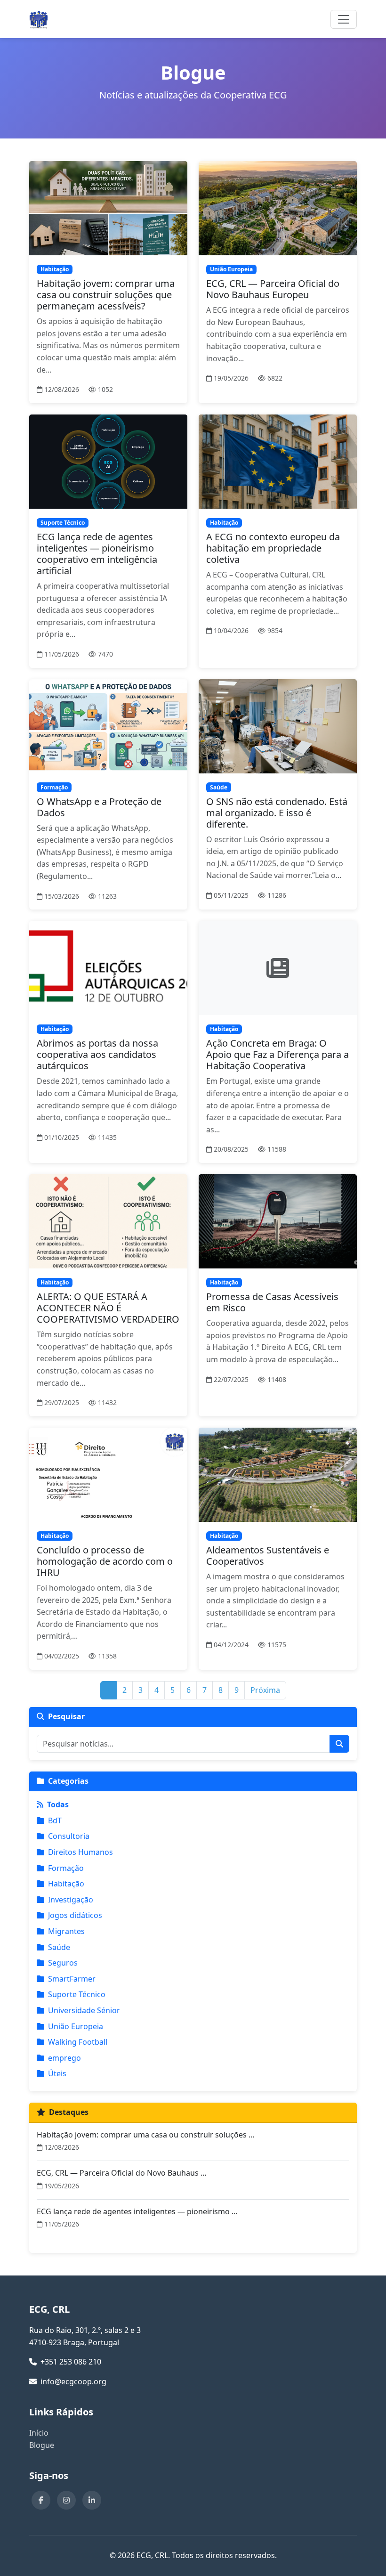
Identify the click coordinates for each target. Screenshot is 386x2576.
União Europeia (76, 2026)
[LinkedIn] (92, 2500)
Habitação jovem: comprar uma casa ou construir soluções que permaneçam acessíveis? (106, 295)
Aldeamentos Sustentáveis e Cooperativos (268, 1556)
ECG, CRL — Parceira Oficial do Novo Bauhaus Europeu (273, 289)
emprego (64, 2058)
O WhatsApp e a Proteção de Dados (99, 807)
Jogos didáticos (75, 1915)
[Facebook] (41, 2500)
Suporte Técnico (77, 1994)
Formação (66, 1868)
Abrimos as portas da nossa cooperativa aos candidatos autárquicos (97, 1054)
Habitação (66, 1884)
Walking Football (78, 2042)
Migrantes (66, 1931)
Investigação (71, 1900)
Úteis (57, 2073)
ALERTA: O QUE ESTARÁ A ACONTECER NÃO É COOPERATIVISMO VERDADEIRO (108, 1308)
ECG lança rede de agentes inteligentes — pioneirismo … (137, 2211)
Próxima (265, 1690)
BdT (55, 1820)
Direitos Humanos (80, 1852)
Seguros (63, 1963)
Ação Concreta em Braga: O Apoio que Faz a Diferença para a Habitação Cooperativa (277, 1054)
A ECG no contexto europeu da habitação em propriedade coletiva (273, 548)
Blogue (42, 2445)
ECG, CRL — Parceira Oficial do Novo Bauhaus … (122, 2173)
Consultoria (69, 1836)
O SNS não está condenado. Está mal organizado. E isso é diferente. (277, 813)
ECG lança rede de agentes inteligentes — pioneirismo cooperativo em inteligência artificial (97, 554)
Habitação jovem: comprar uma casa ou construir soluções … (146, 2135)
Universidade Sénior (84, 2010)
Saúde (59, 1947)
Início (39, 2433)
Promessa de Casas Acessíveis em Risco (272, 1302)
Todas (58, 1804)
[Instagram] (66, 2500)
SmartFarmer (72, 1979)
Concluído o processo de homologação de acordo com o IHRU (105, 1561)
